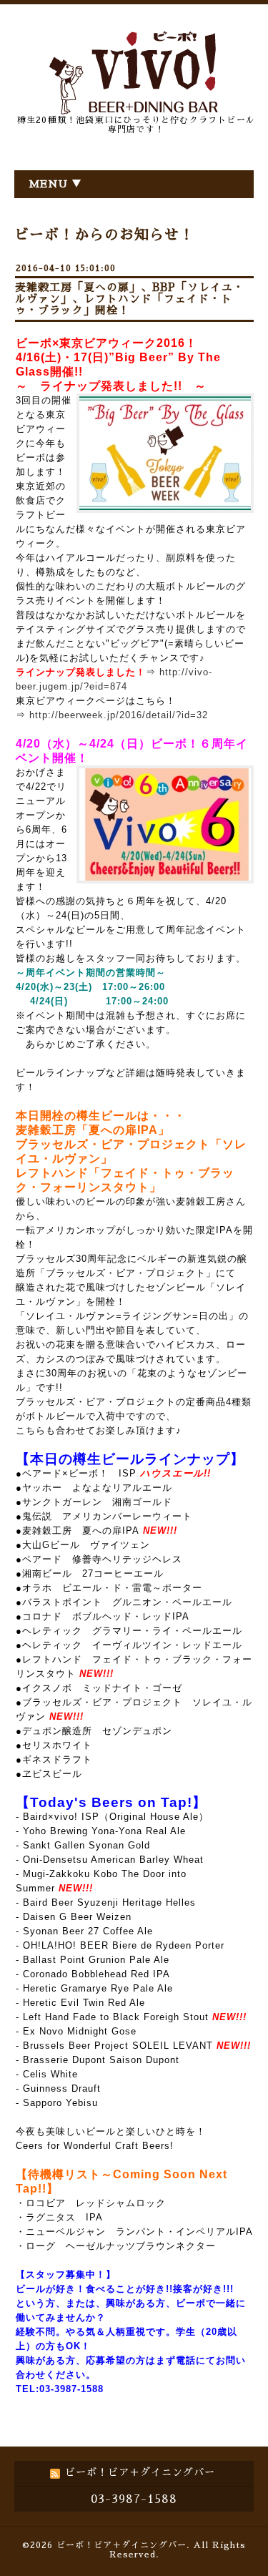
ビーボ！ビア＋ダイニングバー (121, 2545)
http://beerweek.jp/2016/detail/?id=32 (119, 715)
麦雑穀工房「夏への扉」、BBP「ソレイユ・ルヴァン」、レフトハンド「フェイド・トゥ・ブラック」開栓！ (130, 299)
